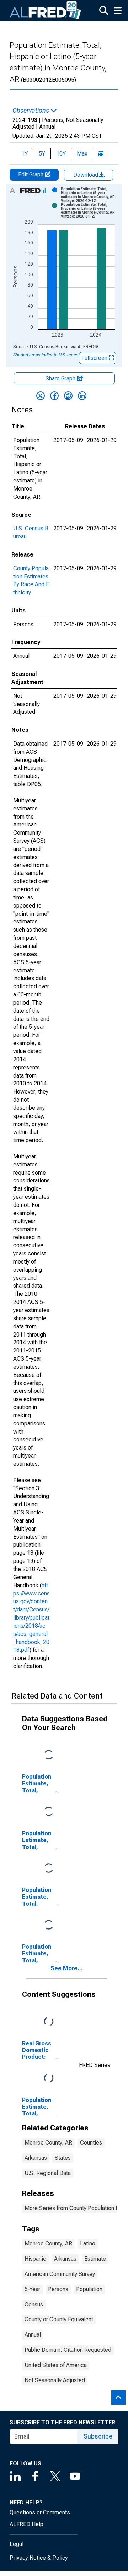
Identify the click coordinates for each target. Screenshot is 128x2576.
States (63, 2158)
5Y (42, 154)
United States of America (56, 2365)
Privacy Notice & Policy (39, 2558)
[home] (46, 11)
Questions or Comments (40, 2512)
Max (82, 154)
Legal (17, 2544)
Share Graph (61, 379)
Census (34, 2304)
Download (86, 175)
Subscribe (98, 2436)
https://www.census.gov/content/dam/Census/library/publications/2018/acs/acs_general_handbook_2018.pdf (31, 1618)
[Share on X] (41, 396)
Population (89, 2289)
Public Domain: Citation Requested (68, 2350)
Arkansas (36, 2158)
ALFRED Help (26, 2524)
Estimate (95, 2259)
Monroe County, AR (48, 2143)
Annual (33, 2335)
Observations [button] (31, 111)
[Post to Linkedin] (82, 396)
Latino (88, 2244)
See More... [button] (67, 1968)
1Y (25, 154)
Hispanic (35, 2259)
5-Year (32, 2289)
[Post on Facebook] (54, 396)
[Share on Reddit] (68, 396)
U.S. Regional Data (48, 2173)
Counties (91, 2143)
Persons (58, 2289)
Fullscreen (95, 358)
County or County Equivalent (59, 2319)
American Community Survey (60, 2274)
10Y (61, 154)
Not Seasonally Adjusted (55, 2380)
